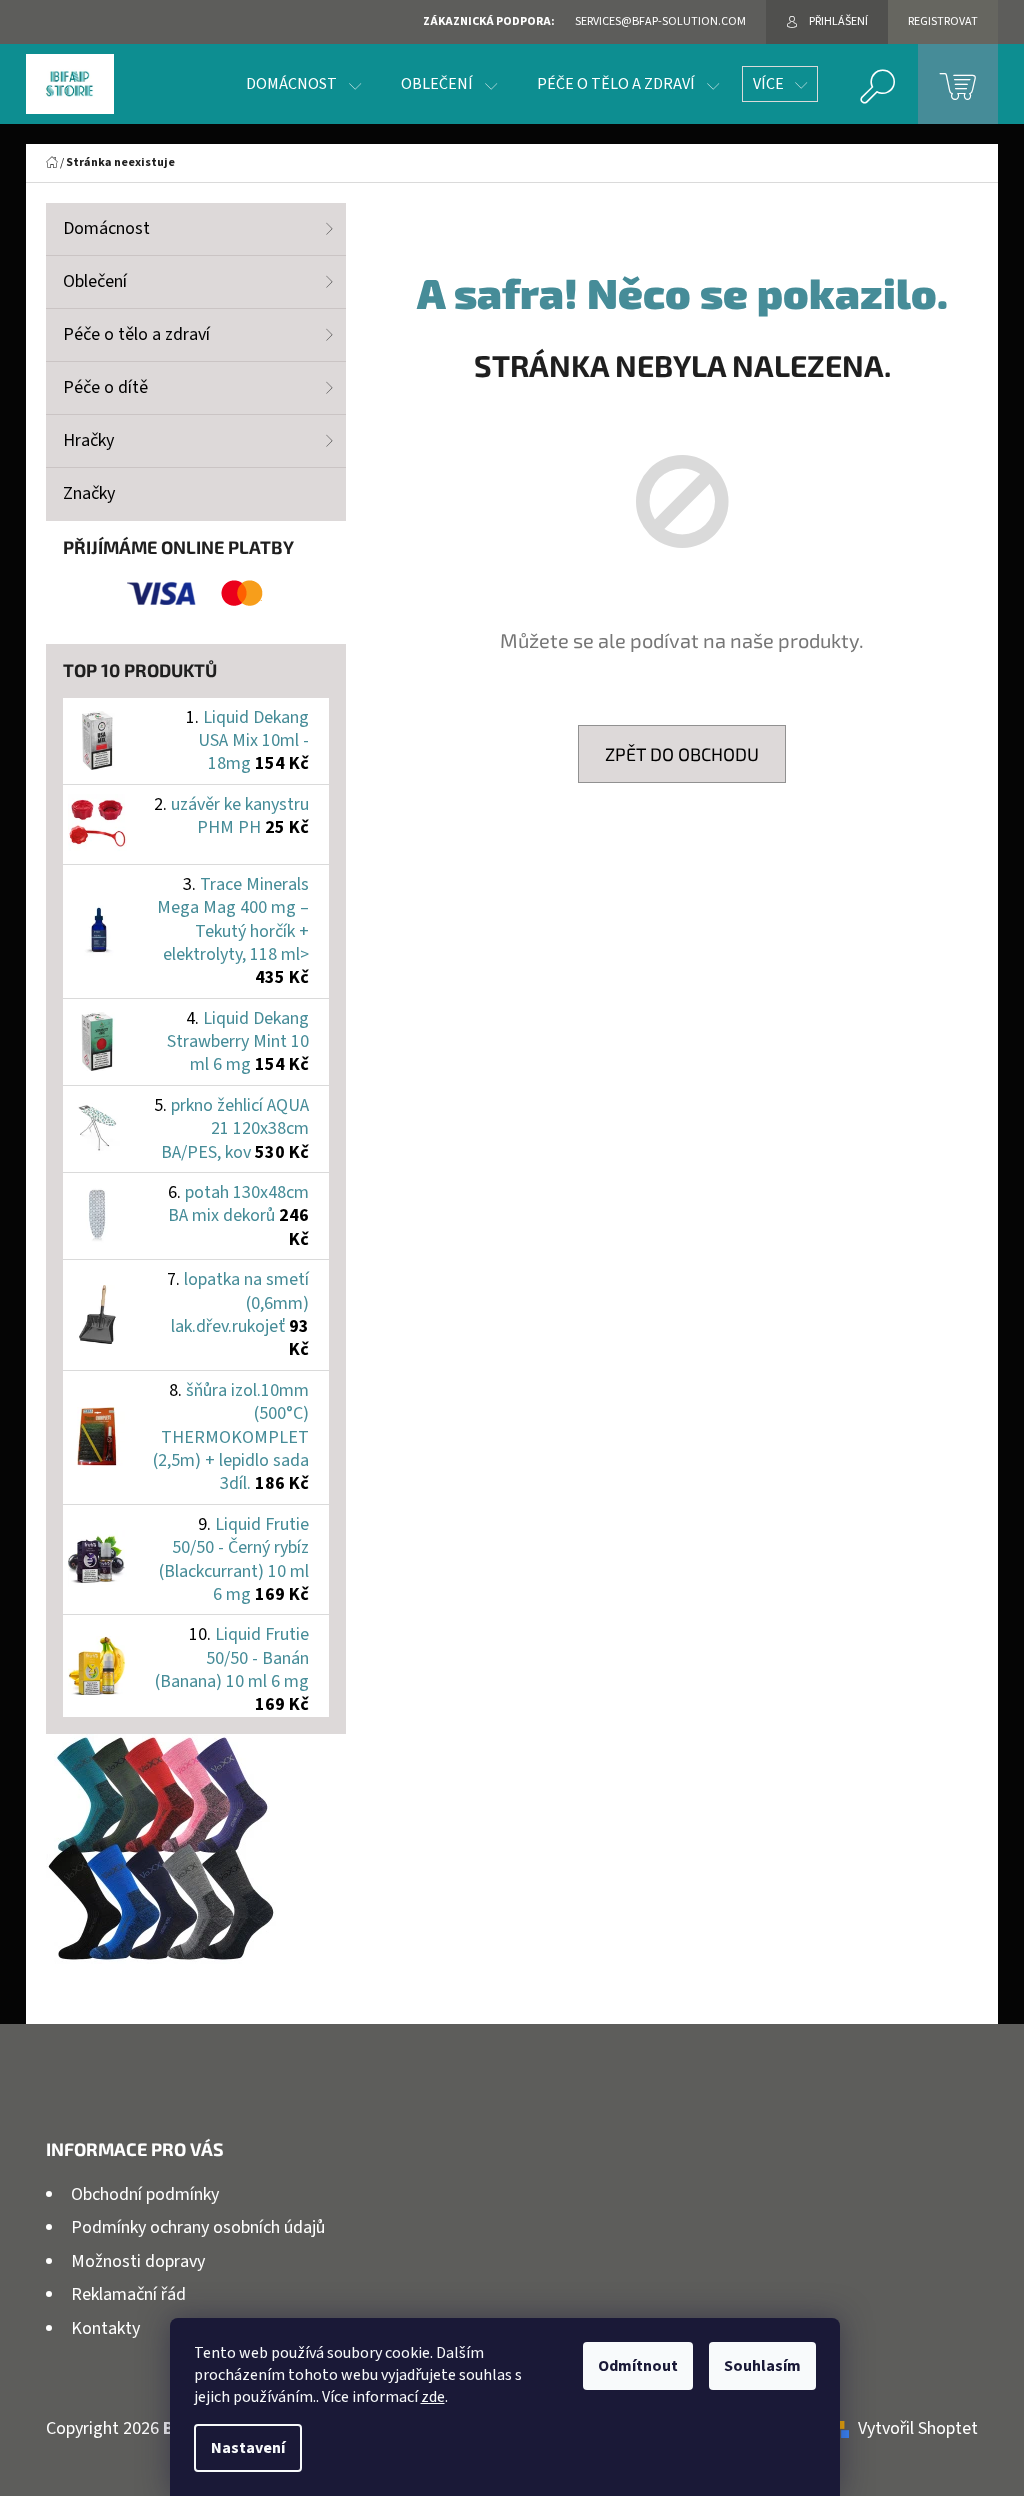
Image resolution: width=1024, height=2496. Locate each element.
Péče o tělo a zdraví (136, 334)
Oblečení (95, 281)
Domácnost (106, 228)
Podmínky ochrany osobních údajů (198, 2227)
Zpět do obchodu (682, 754)
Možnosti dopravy (138, 2261)
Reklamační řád (128, 2294)
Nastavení (248, 2448)
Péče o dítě (105, 387)
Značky (89, 493)
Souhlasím (762, 2366)
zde (433, 2397)
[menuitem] (303, 84)
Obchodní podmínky (145, 2194)
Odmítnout (638, 2366)
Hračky (88, 440)
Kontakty (105, 2328)
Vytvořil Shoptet (918, 2428)
